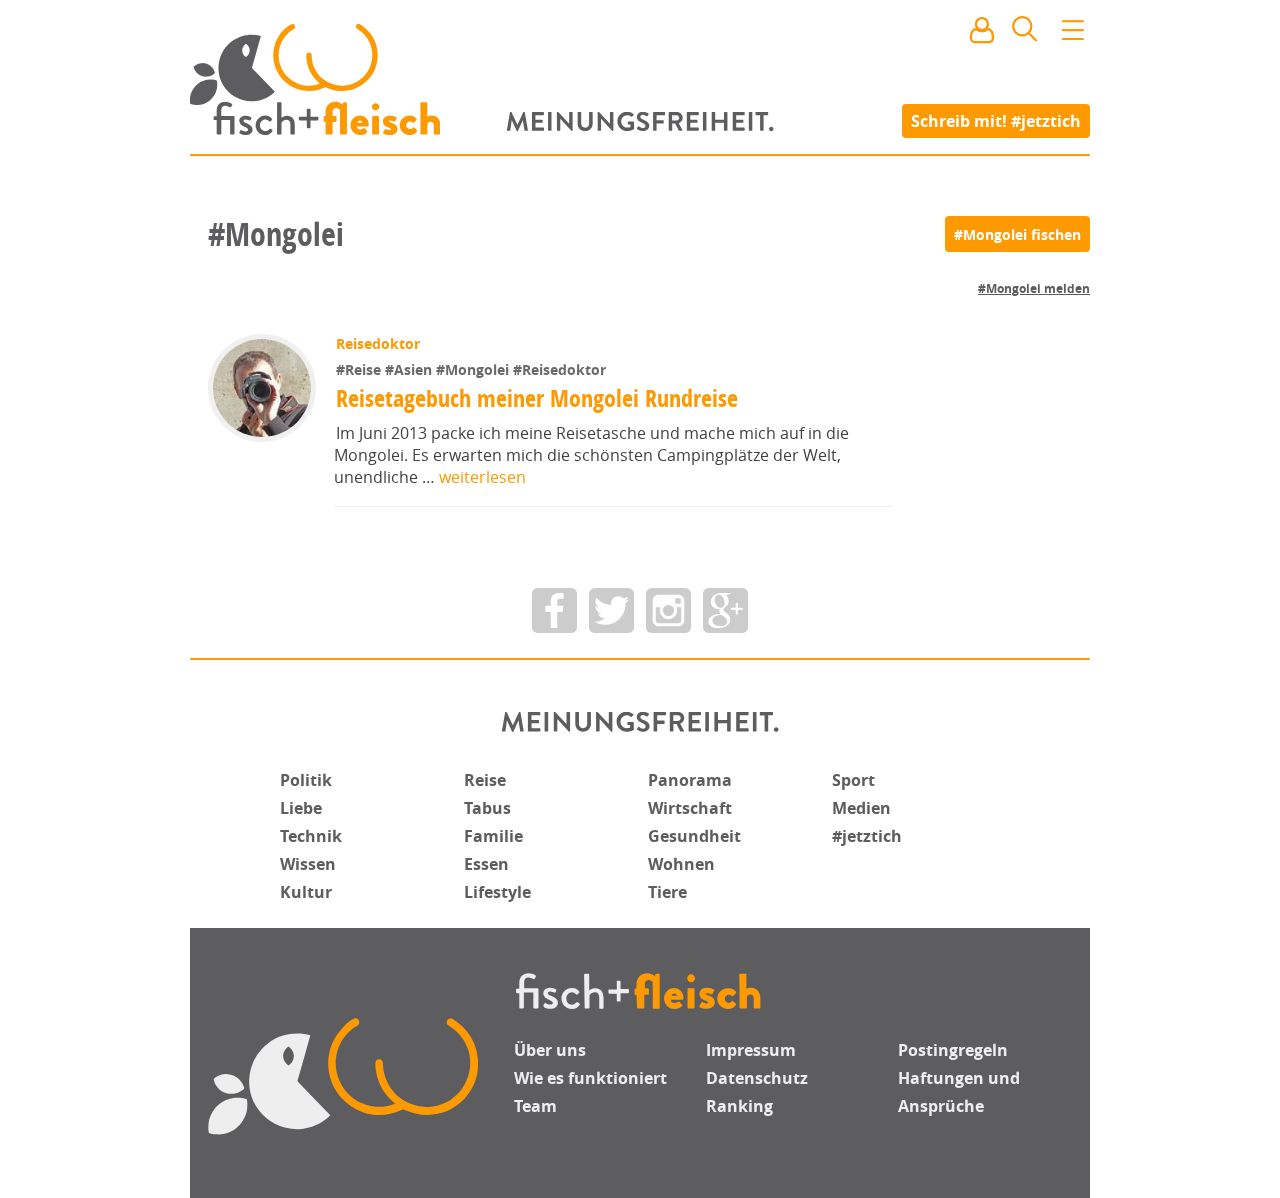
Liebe (301, 808)
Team (535, 1106)
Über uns (550, 1050)
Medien (861, 808)
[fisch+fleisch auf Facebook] (554, 610)
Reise (485, 780)
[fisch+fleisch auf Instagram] (668, 610)
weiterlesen (482, 477)
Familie (493, 836)
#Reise (360, 369)
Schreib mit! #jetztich (996, 120)
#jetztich (867, 836)
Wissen (308, 864)
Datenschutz (757, 1078)
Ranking (739, 1106)
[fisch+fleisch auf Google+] (725, 610)
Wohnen (681, 864)
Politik (306, 780)
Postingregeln (953, 1050)
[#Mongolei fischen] (1017, 234)
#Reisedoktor (559, 369)
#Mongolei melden (1034, 288)
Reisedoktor (378, 343)
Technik (311, 836)
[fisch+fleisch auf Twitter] (611, 610)
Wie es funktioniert (590, 1078)
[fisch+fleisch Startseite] (640, 79)
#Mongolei (474, 369)
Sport (853, 780)
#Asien (410, 369)
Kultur (306, 892)
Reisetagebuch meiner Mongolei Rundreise (537, 398)
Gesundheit (694, 836)
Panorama (690, 780)
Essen (486, 864)
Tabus (487, 808)
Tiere (667, 892)
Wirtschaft (690, 808)
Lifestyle (497, 892)
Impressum (751, 1050)
